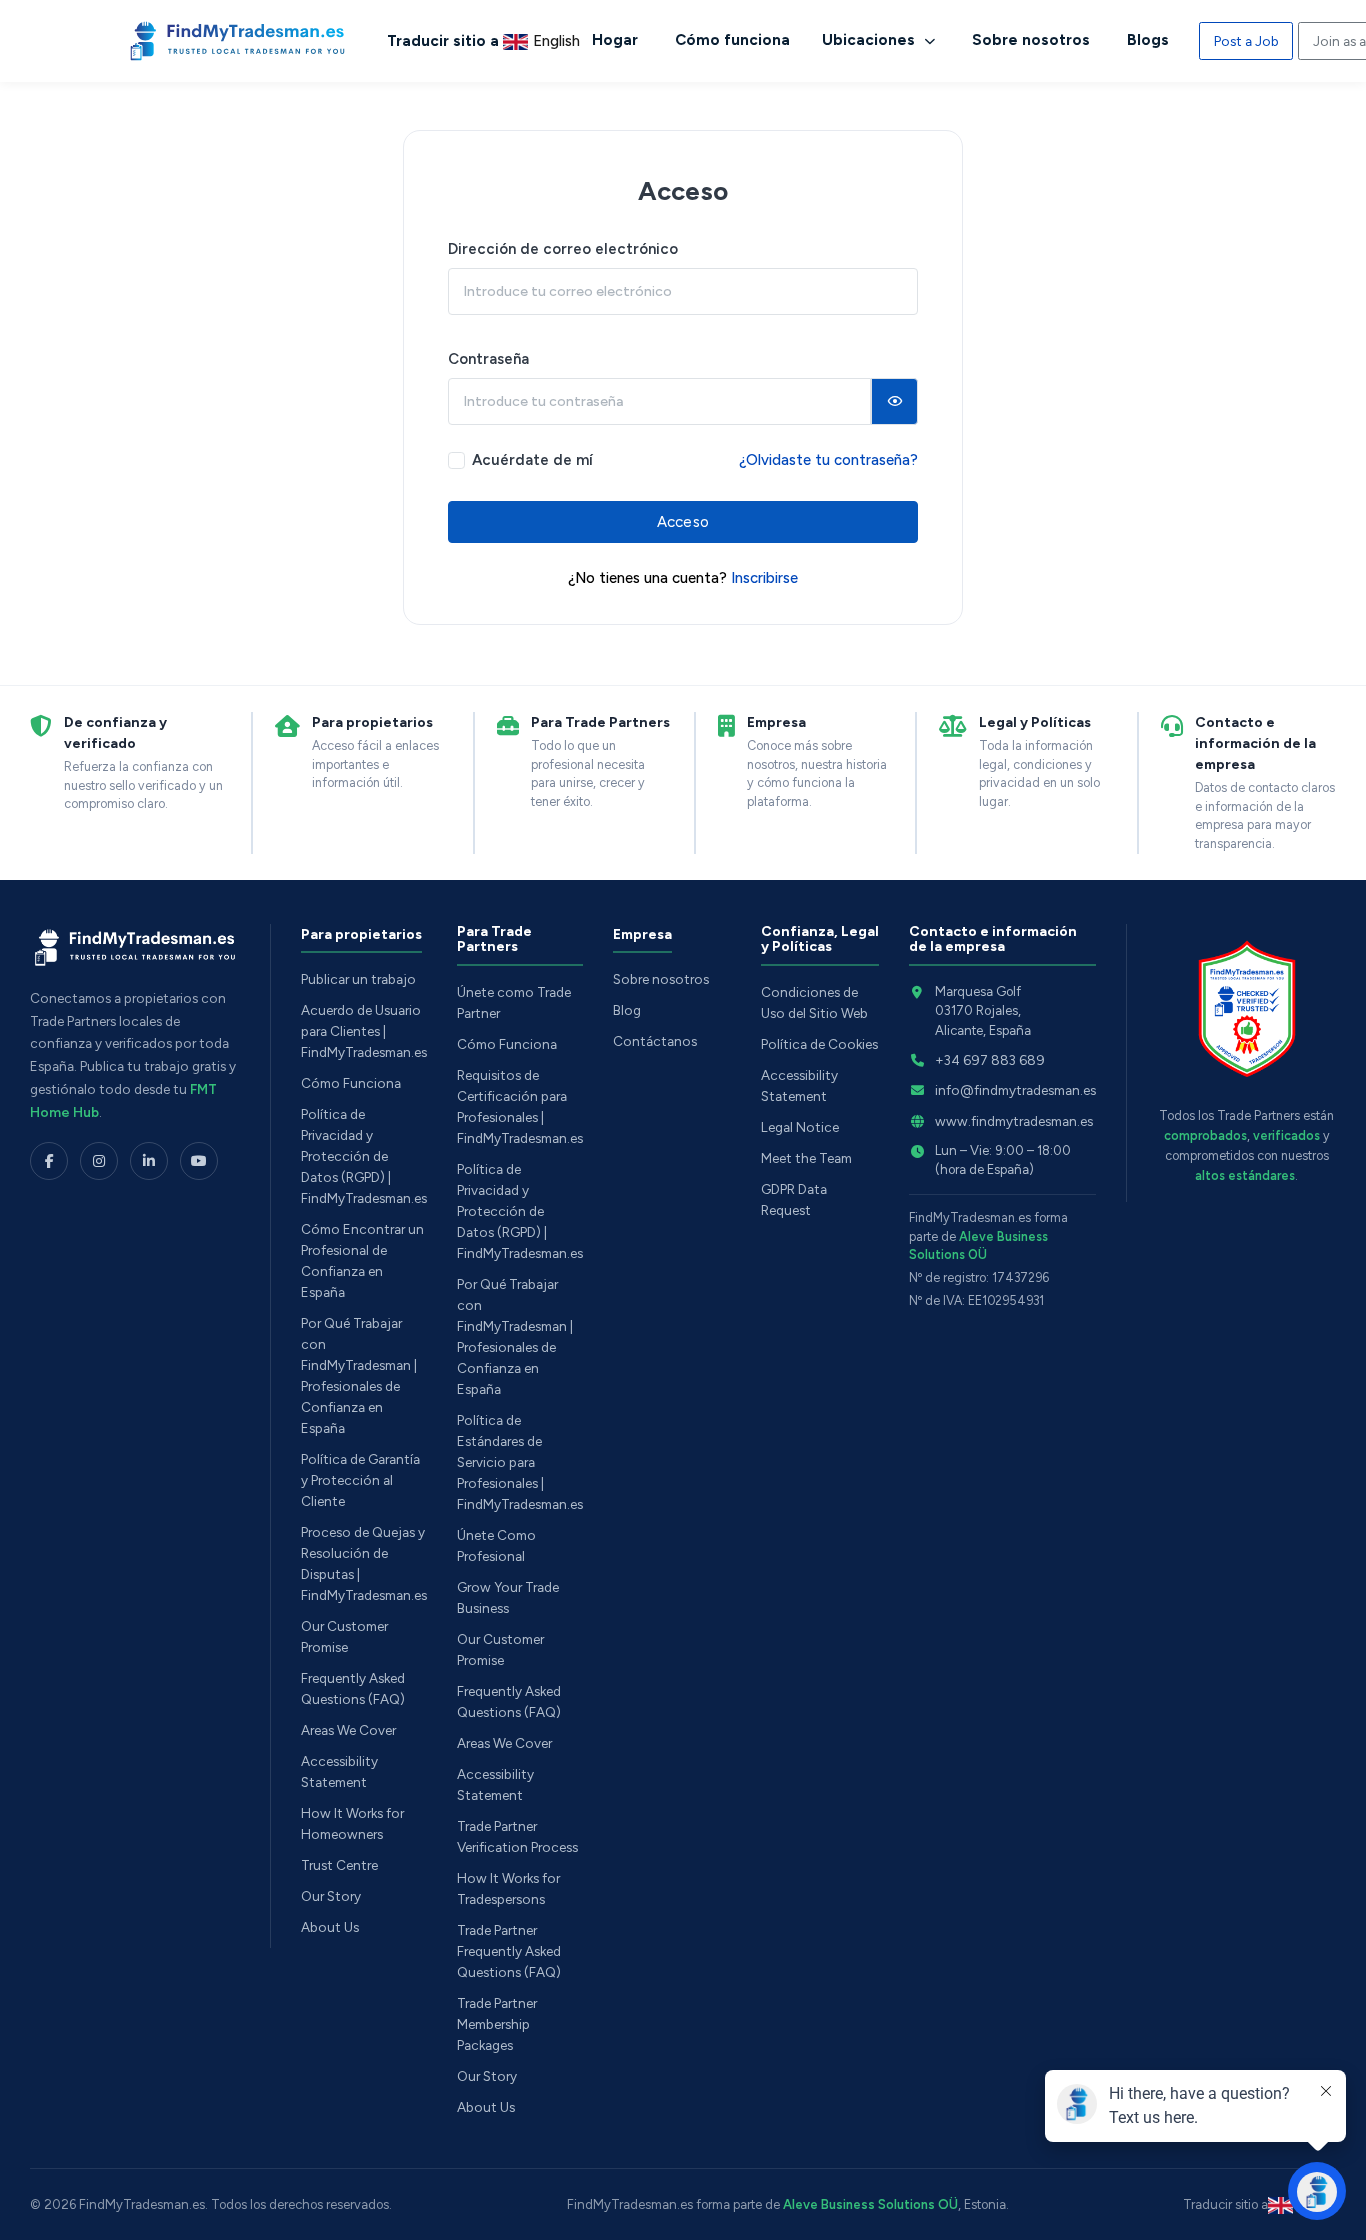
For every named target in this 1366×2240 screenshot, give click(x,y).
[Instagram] (99, 1161)
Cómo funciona (732, 40)
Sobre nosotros (1031, 40)
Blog (627, 1010)
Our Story (331, 1896)
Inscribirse (764, 578)
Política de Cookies (819, 1044)
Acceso (683, 522)
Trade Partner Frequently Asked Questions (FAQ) (509, 1951)
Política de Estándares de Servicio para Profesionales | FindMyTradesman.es (520, 1462)
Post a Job (1246, 41)
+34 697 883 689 (990, 1060)
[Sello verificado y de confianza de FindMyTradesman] (1246, 1009)
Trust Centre (339, 1865)
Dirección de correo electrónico (563, 249)
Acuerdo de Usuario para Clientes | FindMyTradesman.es (364, 1031)
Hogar (615, 40)
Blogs (1148, 40)
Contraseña (488, 359)
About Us (330, 1927)
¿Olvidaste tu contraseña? (828, 460)
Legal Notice (800, 1127)
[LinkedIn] (149, 1161)
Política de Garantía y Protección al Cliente (360, 1480)
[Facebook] (49, 1161)
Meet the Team (806, 1158)
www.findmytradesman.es (1014, 1121)
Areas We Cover (348, 1730)
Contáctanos (655, 1041)
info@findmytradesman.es (1015, 1090)
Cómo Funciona (351, 1083)
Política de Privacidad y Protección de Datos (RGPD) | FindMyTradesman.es (364, 1156)
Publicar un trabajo (358, 979)
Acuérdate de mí (532, 460)
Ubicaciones (870, 40)
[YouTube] (199, 1161)
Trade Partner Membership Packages (497, 2024)
